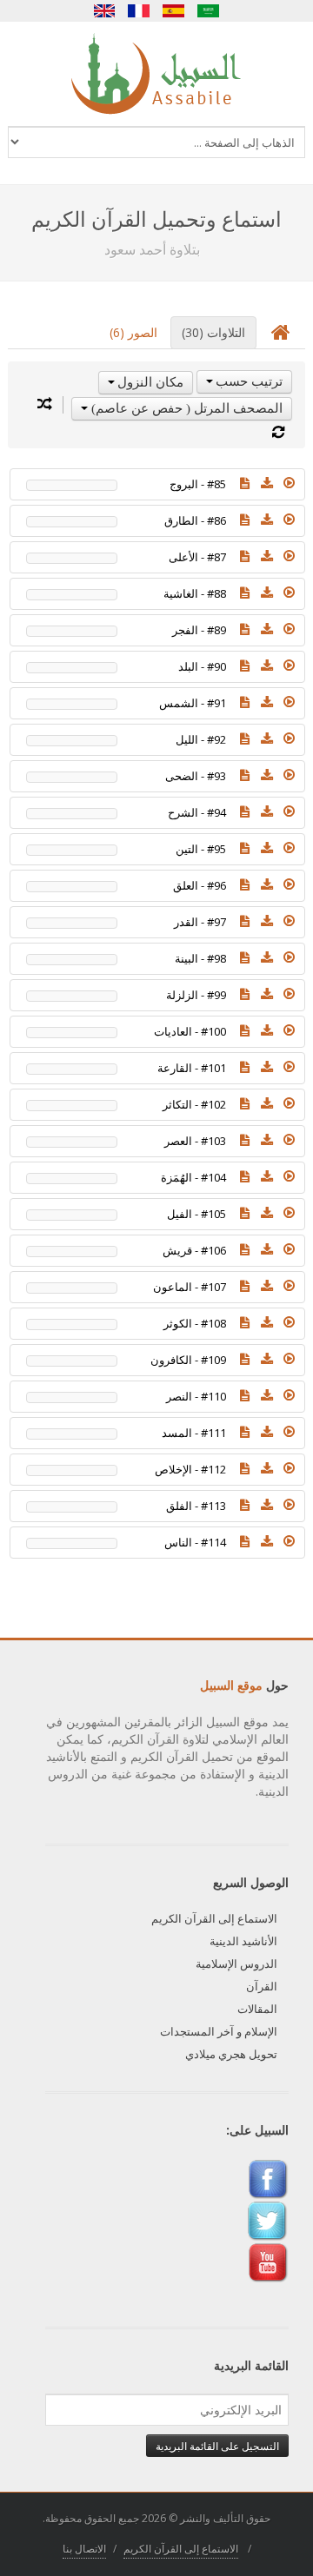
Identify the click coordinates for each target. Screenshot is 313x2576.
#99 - (196, 995)
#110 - (196, 1396)
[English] (104, 11)
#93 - (196, 776)
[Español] (174, 11)
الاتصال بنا (84, 2549)
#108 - (195, 1323)
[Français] (139, 11)
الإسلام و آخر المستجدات (219, 2031)
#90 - (202, 666)
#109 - (188, 1360)
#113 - (196, 1506)
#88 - (195, 593)
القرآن (262, 1986)
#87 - (197, 557)
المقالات (257, 2009)
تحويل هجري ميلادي (231, 2054)
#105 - (196, 1214)
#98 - (200, 958)
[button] (290, 483)
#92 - (201, 739)
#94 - (197, 812)
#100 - (190, 1031)
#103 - (195, 1141)
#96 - (200, 885)
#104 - (193, 1177)
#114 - (195, 1542)
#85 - (198, 484)
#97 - (200, 922)
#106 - (194, 1250)
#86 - (195, 520)
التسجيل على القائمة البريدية (217, 2446)
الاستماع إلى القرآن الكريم (214, 1918)
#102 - (194, 1104)
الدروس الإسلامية (236, 1963)
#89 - (199, 630)
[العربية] (209, 11)
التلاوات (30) (213, 332)
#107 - (190, 1287)
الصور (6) (133, 332)
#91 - (193, 703)
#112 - (190, 1469)
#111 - (194, 1433)
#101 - (192, 1068)
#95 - (201, 849)
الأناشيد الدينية (243, 1941)
